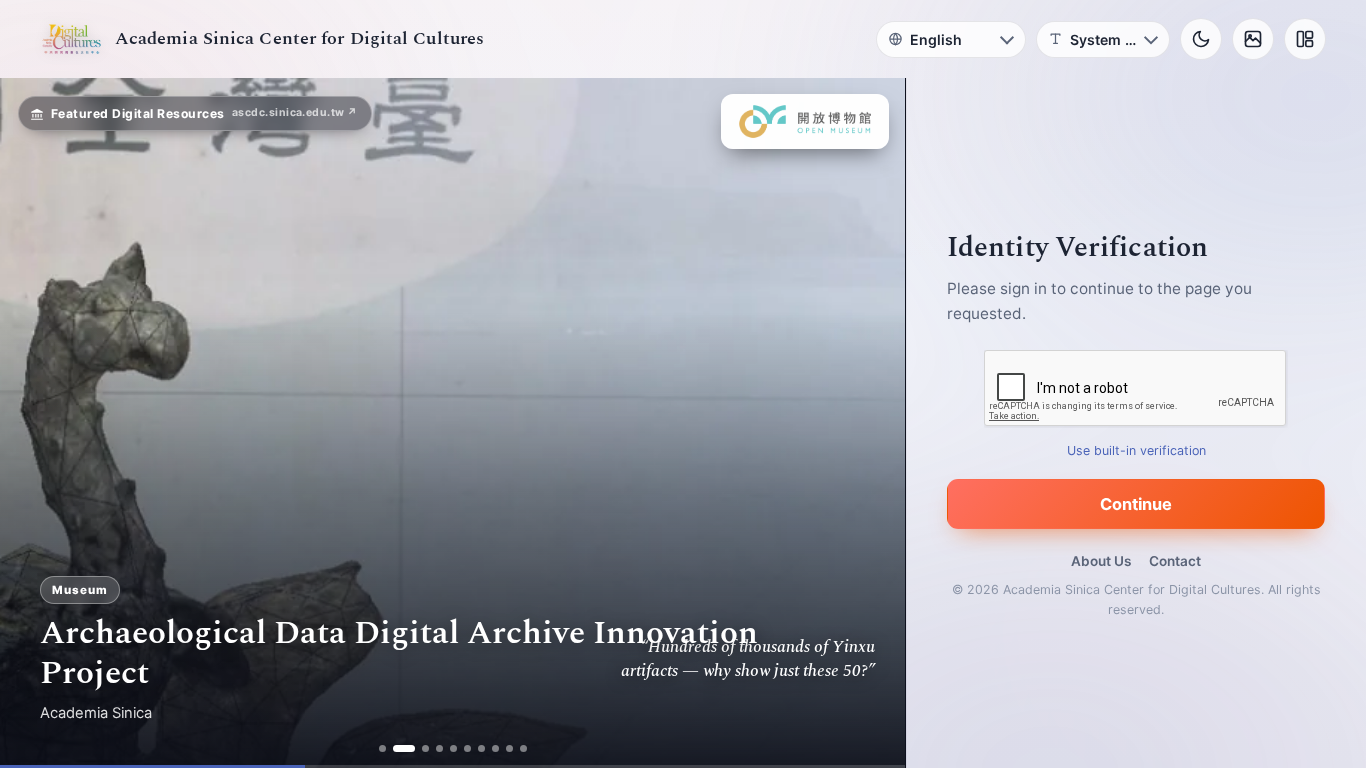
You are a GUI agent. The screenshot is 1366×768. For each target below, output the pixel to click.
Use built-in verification (1136, 450)
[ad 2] (404, 748)
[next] (869, 423)
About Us (1101, 561)
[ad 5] (453, 748)
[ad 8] (495, 748)
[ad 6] (467, 748)
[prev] (36, 423)
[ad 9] (509, 748)
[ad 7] (481, 748)
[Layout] (1305, 39)
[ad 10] (523, 748)
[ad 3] (425, 748)
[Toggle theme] (1201, 39)
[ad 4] (439, 748)
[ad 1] (382, 748)
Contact (1175, 561)
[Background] (1253, 39)
